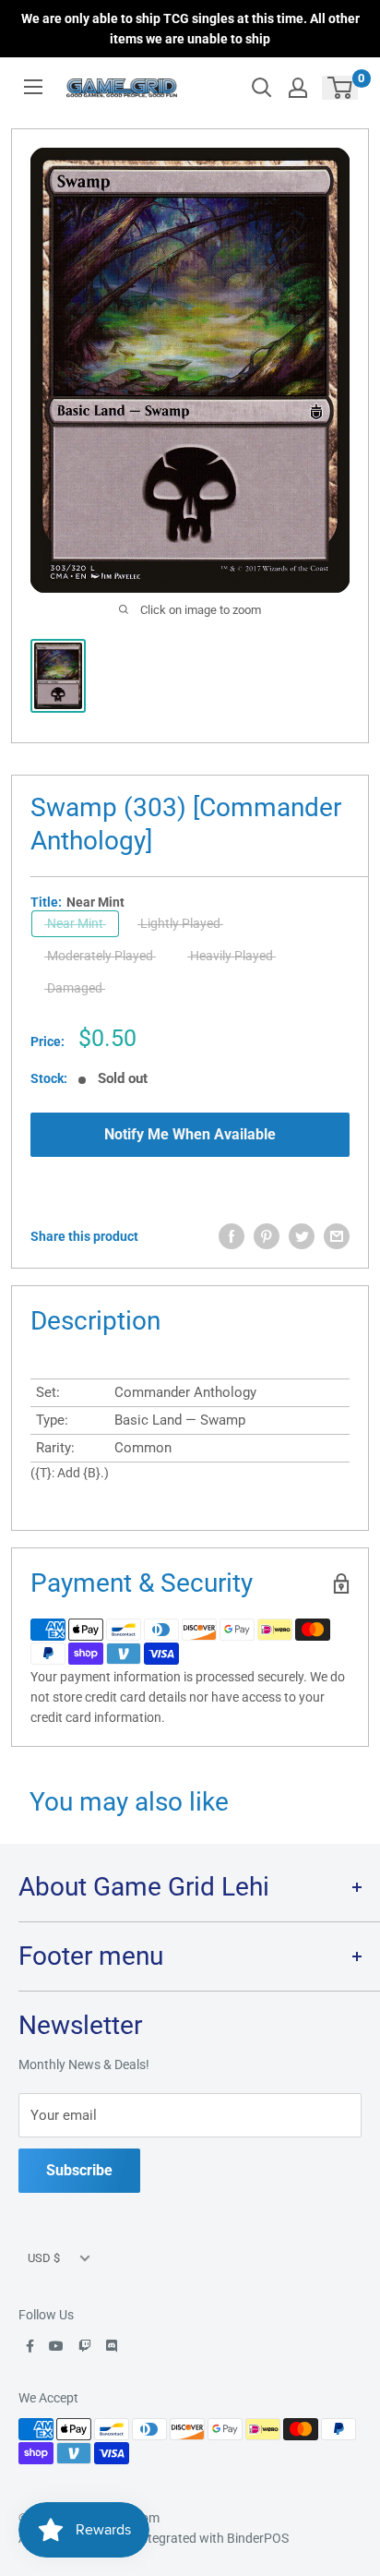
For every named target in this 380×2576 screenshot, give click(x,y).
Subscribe (79, 2170)
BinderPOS (258, 2538)
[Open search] (262, 88)
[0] (341, 88)
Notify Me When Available (190, 1134)
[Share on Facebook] (232, 1236)
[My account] (298, 88)
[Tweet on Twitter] (302, 1236)
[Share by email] (337, 1236)
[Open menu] (33, 87)
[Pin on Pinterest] (267, 1236)
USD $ (44, 2258)
